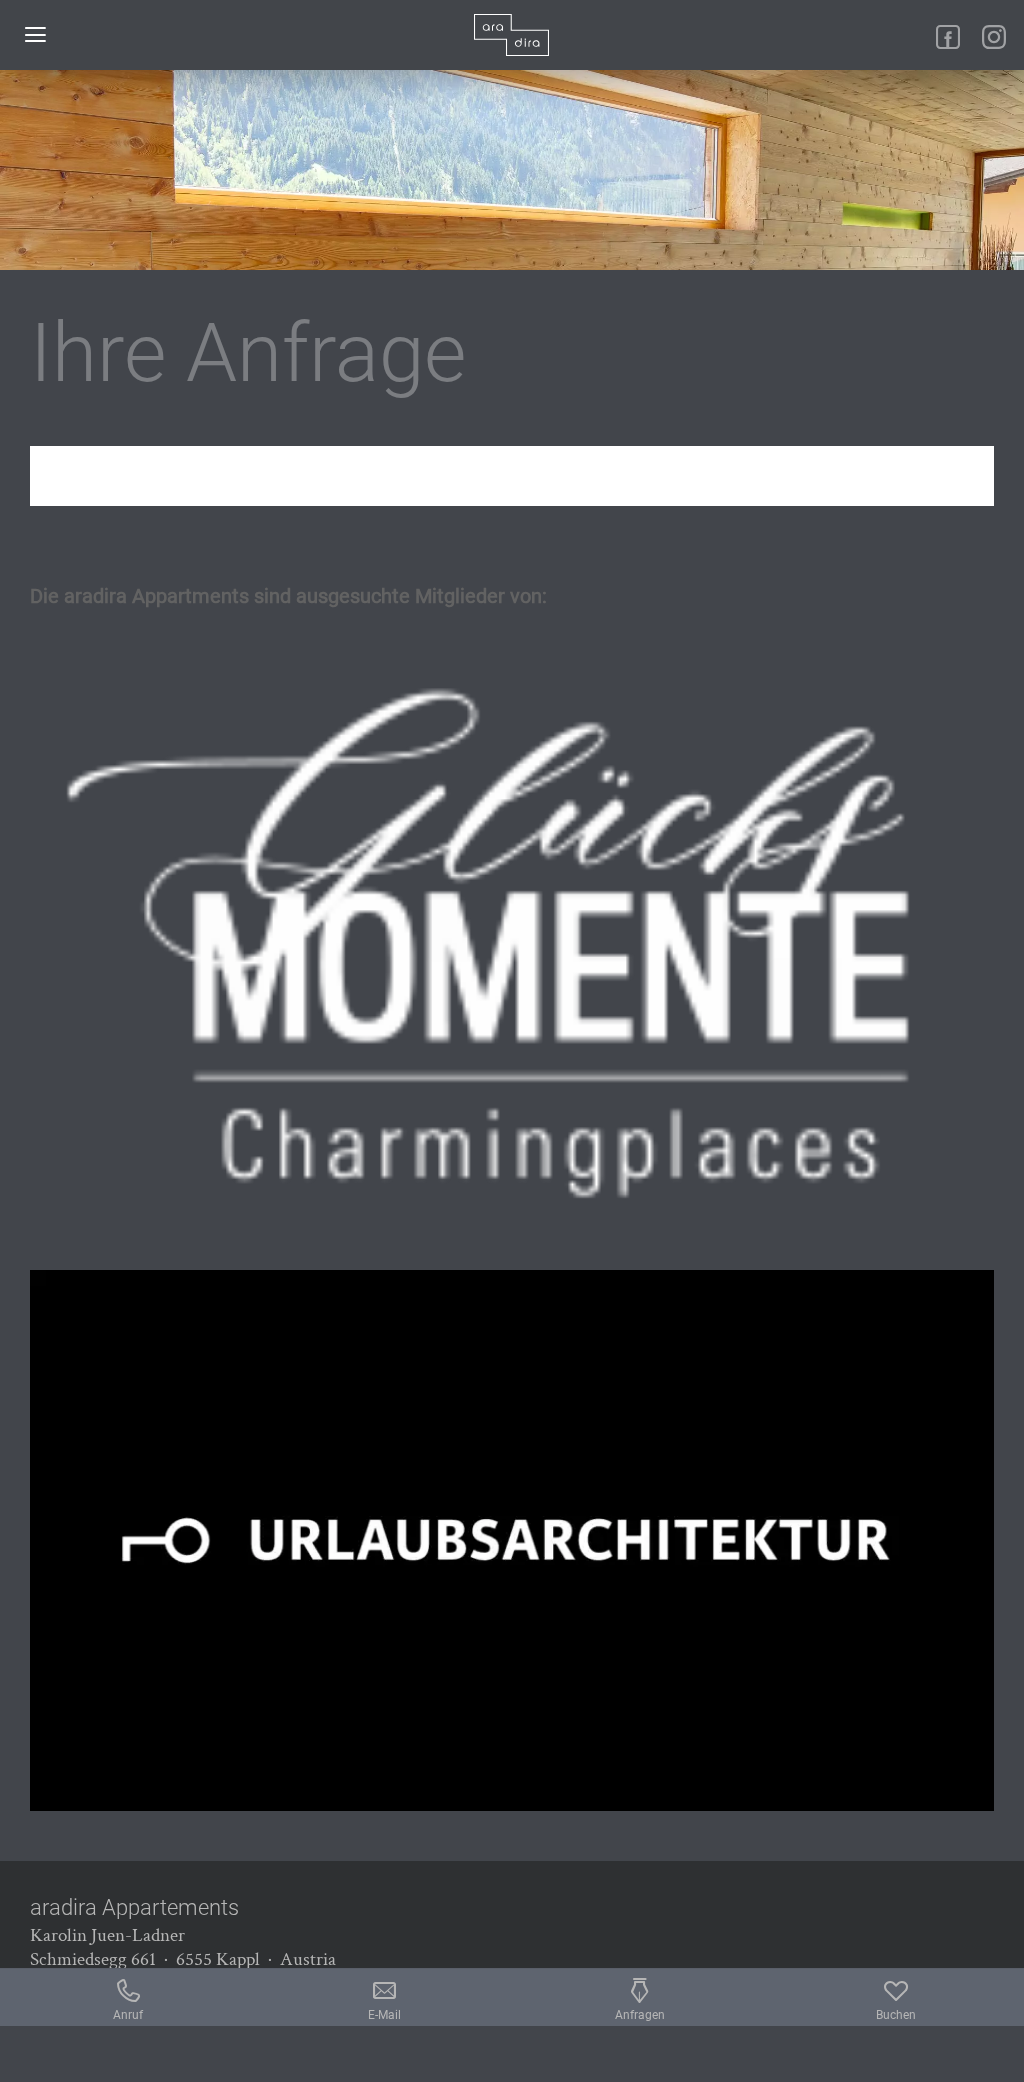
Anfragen (640, 2015)
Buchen (896, 2015)
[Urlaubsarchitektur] (512, 1540)
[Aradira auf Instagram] (994, 37)
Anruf (128, 2015)
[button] (35, 35)
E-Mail (384, 2015)
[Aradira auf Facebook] (948, 37)
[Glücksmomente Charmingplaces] (512, 942)
